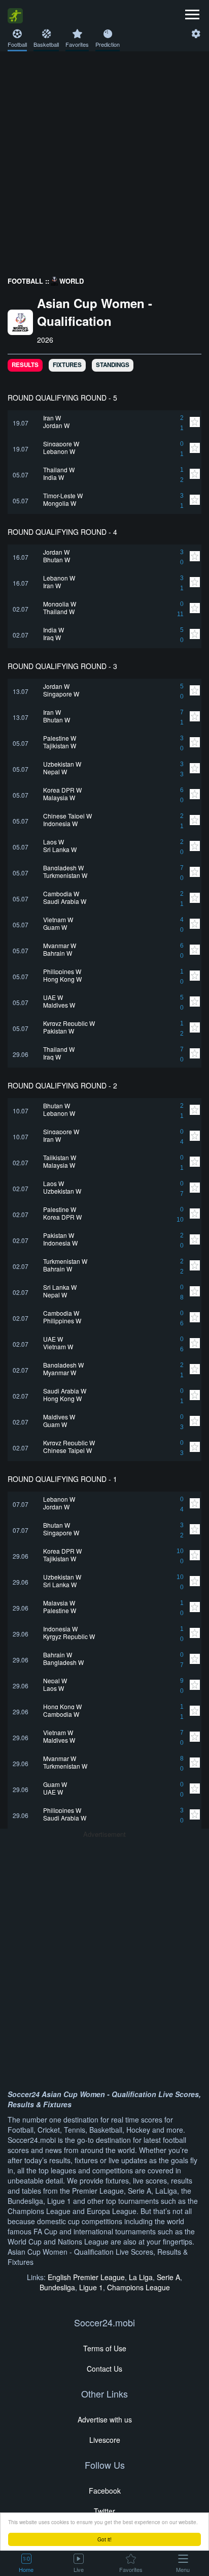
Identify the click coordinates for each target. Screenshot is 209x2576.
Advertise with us (105, 2419)
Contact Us (104, 2369)
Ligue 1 (91, 2287)
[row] (104, 423)
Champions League (138, 2287)
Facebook (105, 2491)
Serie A (168, 2277)
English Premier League (86, 2277)
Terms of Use (105, 2348)
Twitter (104, 2511)
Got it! (104, 2539)
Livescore (105, 2440)
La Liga (141, 2277)
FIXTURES (67, 365)
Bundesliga (57, 2287)
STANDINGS (113, 365)
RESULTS (25, 365)
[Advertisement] (104, 161)
